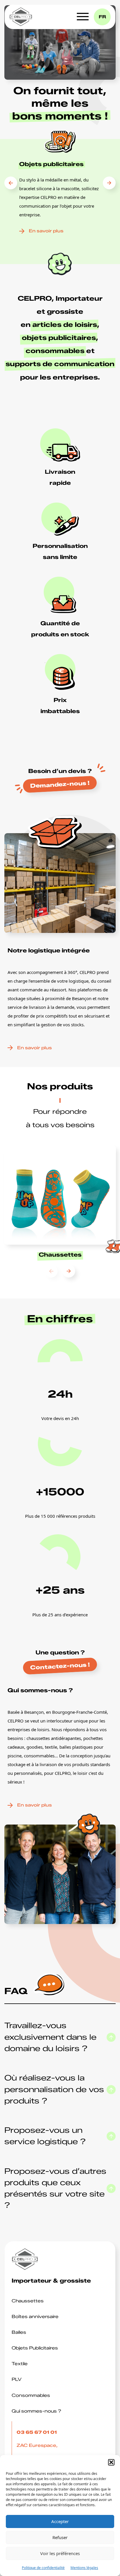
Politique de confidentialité (43, 2568)
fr (102, 17)
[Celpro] (21, 17)
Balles (19, 2332)
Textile (20, 2364)
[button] (111, 2462)
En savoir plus (46, 231)
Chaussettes (28, 2301)
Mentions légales (84, 2568)
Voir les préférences (60, 2553)
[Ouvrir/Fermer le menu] (83, 17)
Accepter (60, 2521)
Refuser (60, 2537)
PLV (17, 2379)
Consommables (31, 2395)
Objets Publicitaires (35, 2348)
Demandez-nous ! (60, 784)
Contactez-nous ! (60, 1666)
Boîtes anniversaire (35, 2317)
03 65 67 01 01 (37, 2432)
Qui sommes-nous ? (36, 2411)
